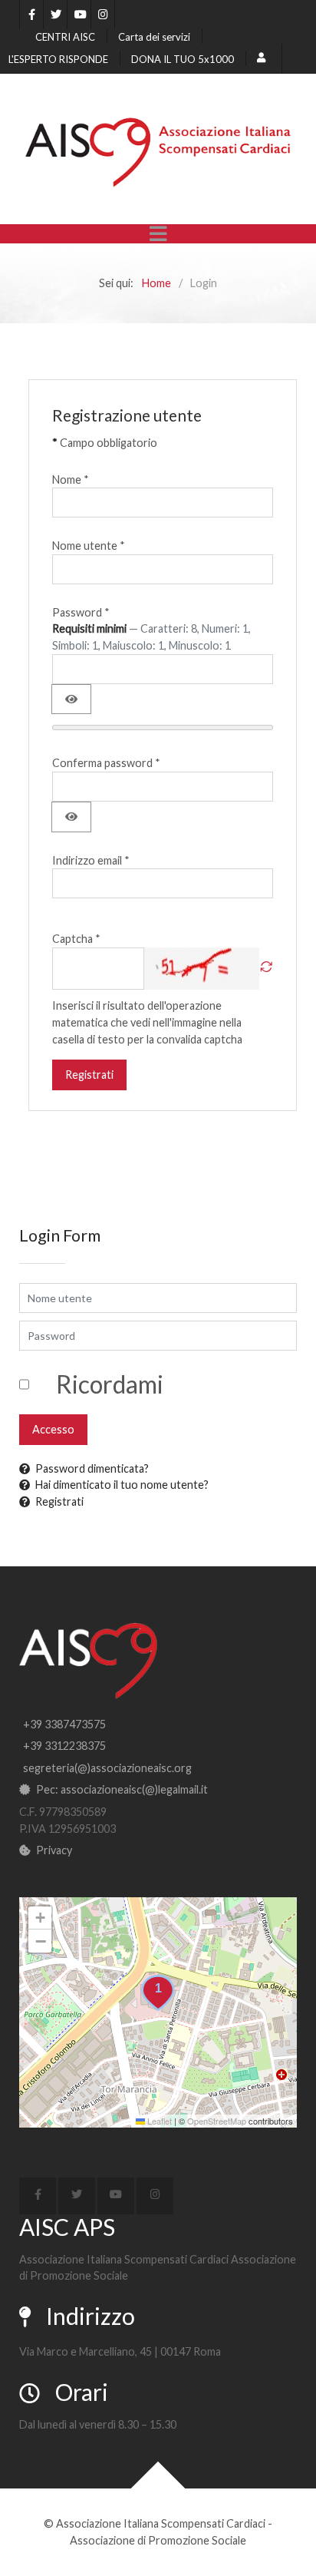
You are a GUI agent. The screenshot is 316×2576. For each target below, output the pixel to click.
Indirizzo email (91, 860)
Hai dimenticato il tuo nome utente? (122, 1485)
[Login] (263, 58)
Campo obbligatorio (105, 443)
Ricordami (110, 1384)
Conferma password (106, 763)
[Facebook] (31, 15)
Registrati (89, 1075)
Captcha (76, 939)
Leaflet (158, 2121)
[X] (55, 15)
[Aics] (158, 152)
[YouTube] (79, 15)
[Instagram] (103, 15)
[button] (158, 1993)
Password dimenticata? (92, 1468)
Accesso (53, 1429)
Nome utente (89, 546)
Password (81, 612)
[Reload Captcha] (266, 969)
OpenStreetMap (217, 2121)
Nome (71, 479)
